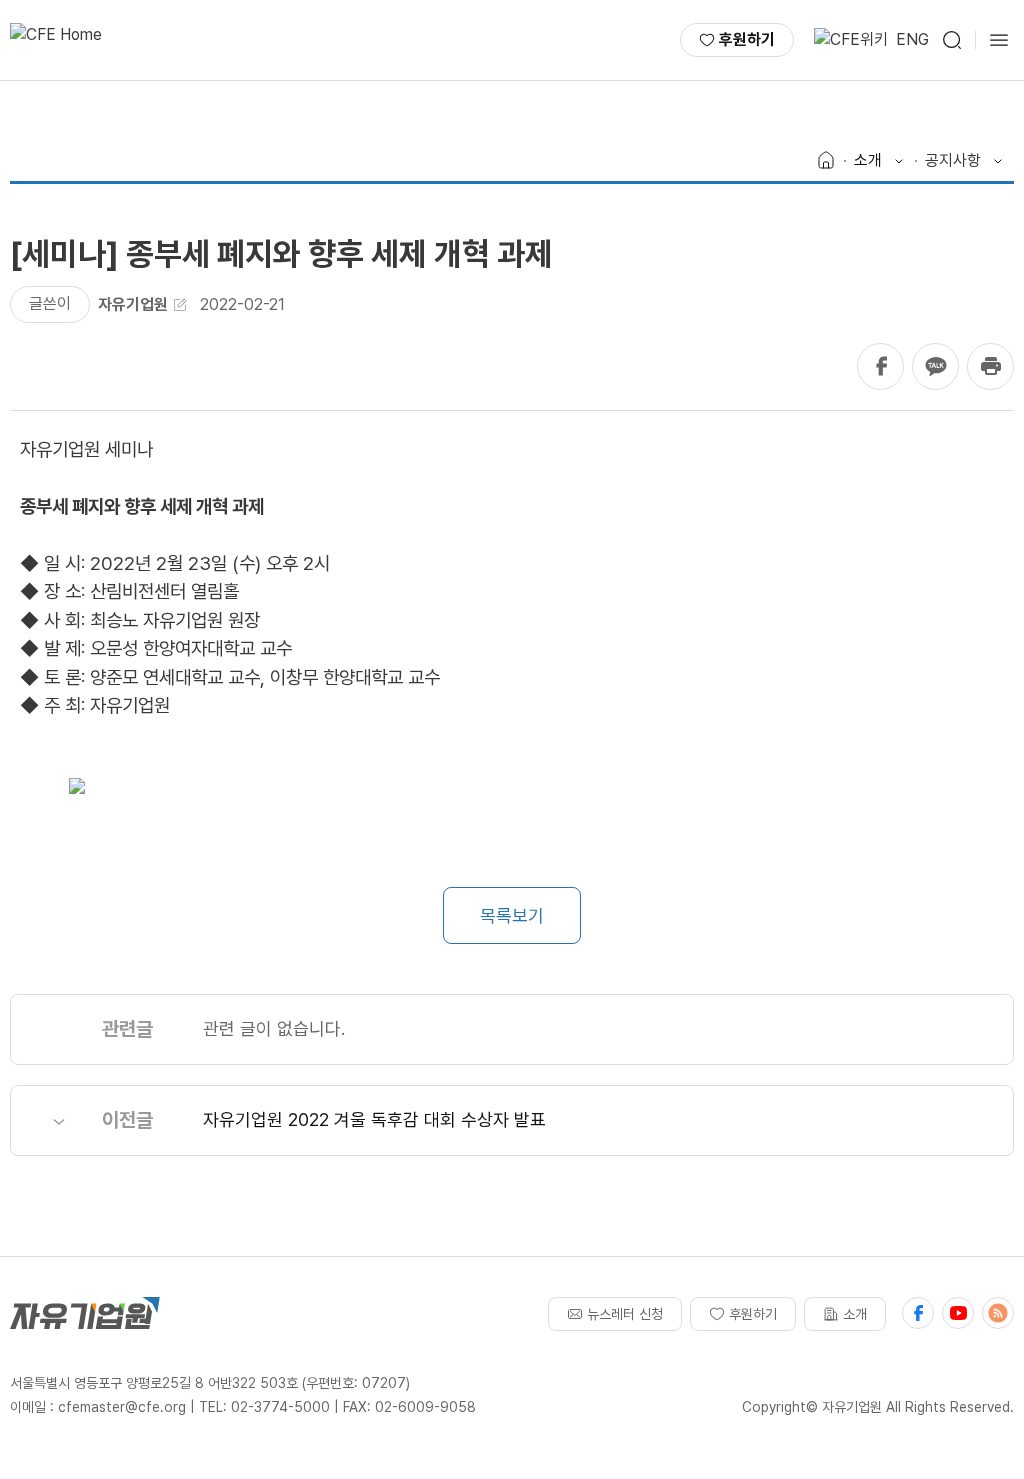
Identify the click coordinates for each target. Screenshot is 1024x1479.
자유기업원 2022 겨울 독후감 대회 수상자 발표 (374, 1119)
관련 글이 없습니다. (274, 1028)
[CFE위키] (851, 40)
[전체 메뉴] (999, 40)
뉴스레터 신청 (625, 1314)
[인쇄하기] (990, 366)
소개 (855, 1314)
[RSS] (998, 1313)
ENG (912, 39)
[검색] (952, 40)
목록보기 (512, 915)
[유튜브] (958, 1313)
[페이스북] (918, 1313)
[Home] (826, 161)
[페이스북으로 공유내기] (880, 366)
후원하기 (747, 39)
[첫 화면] (56, 40)
